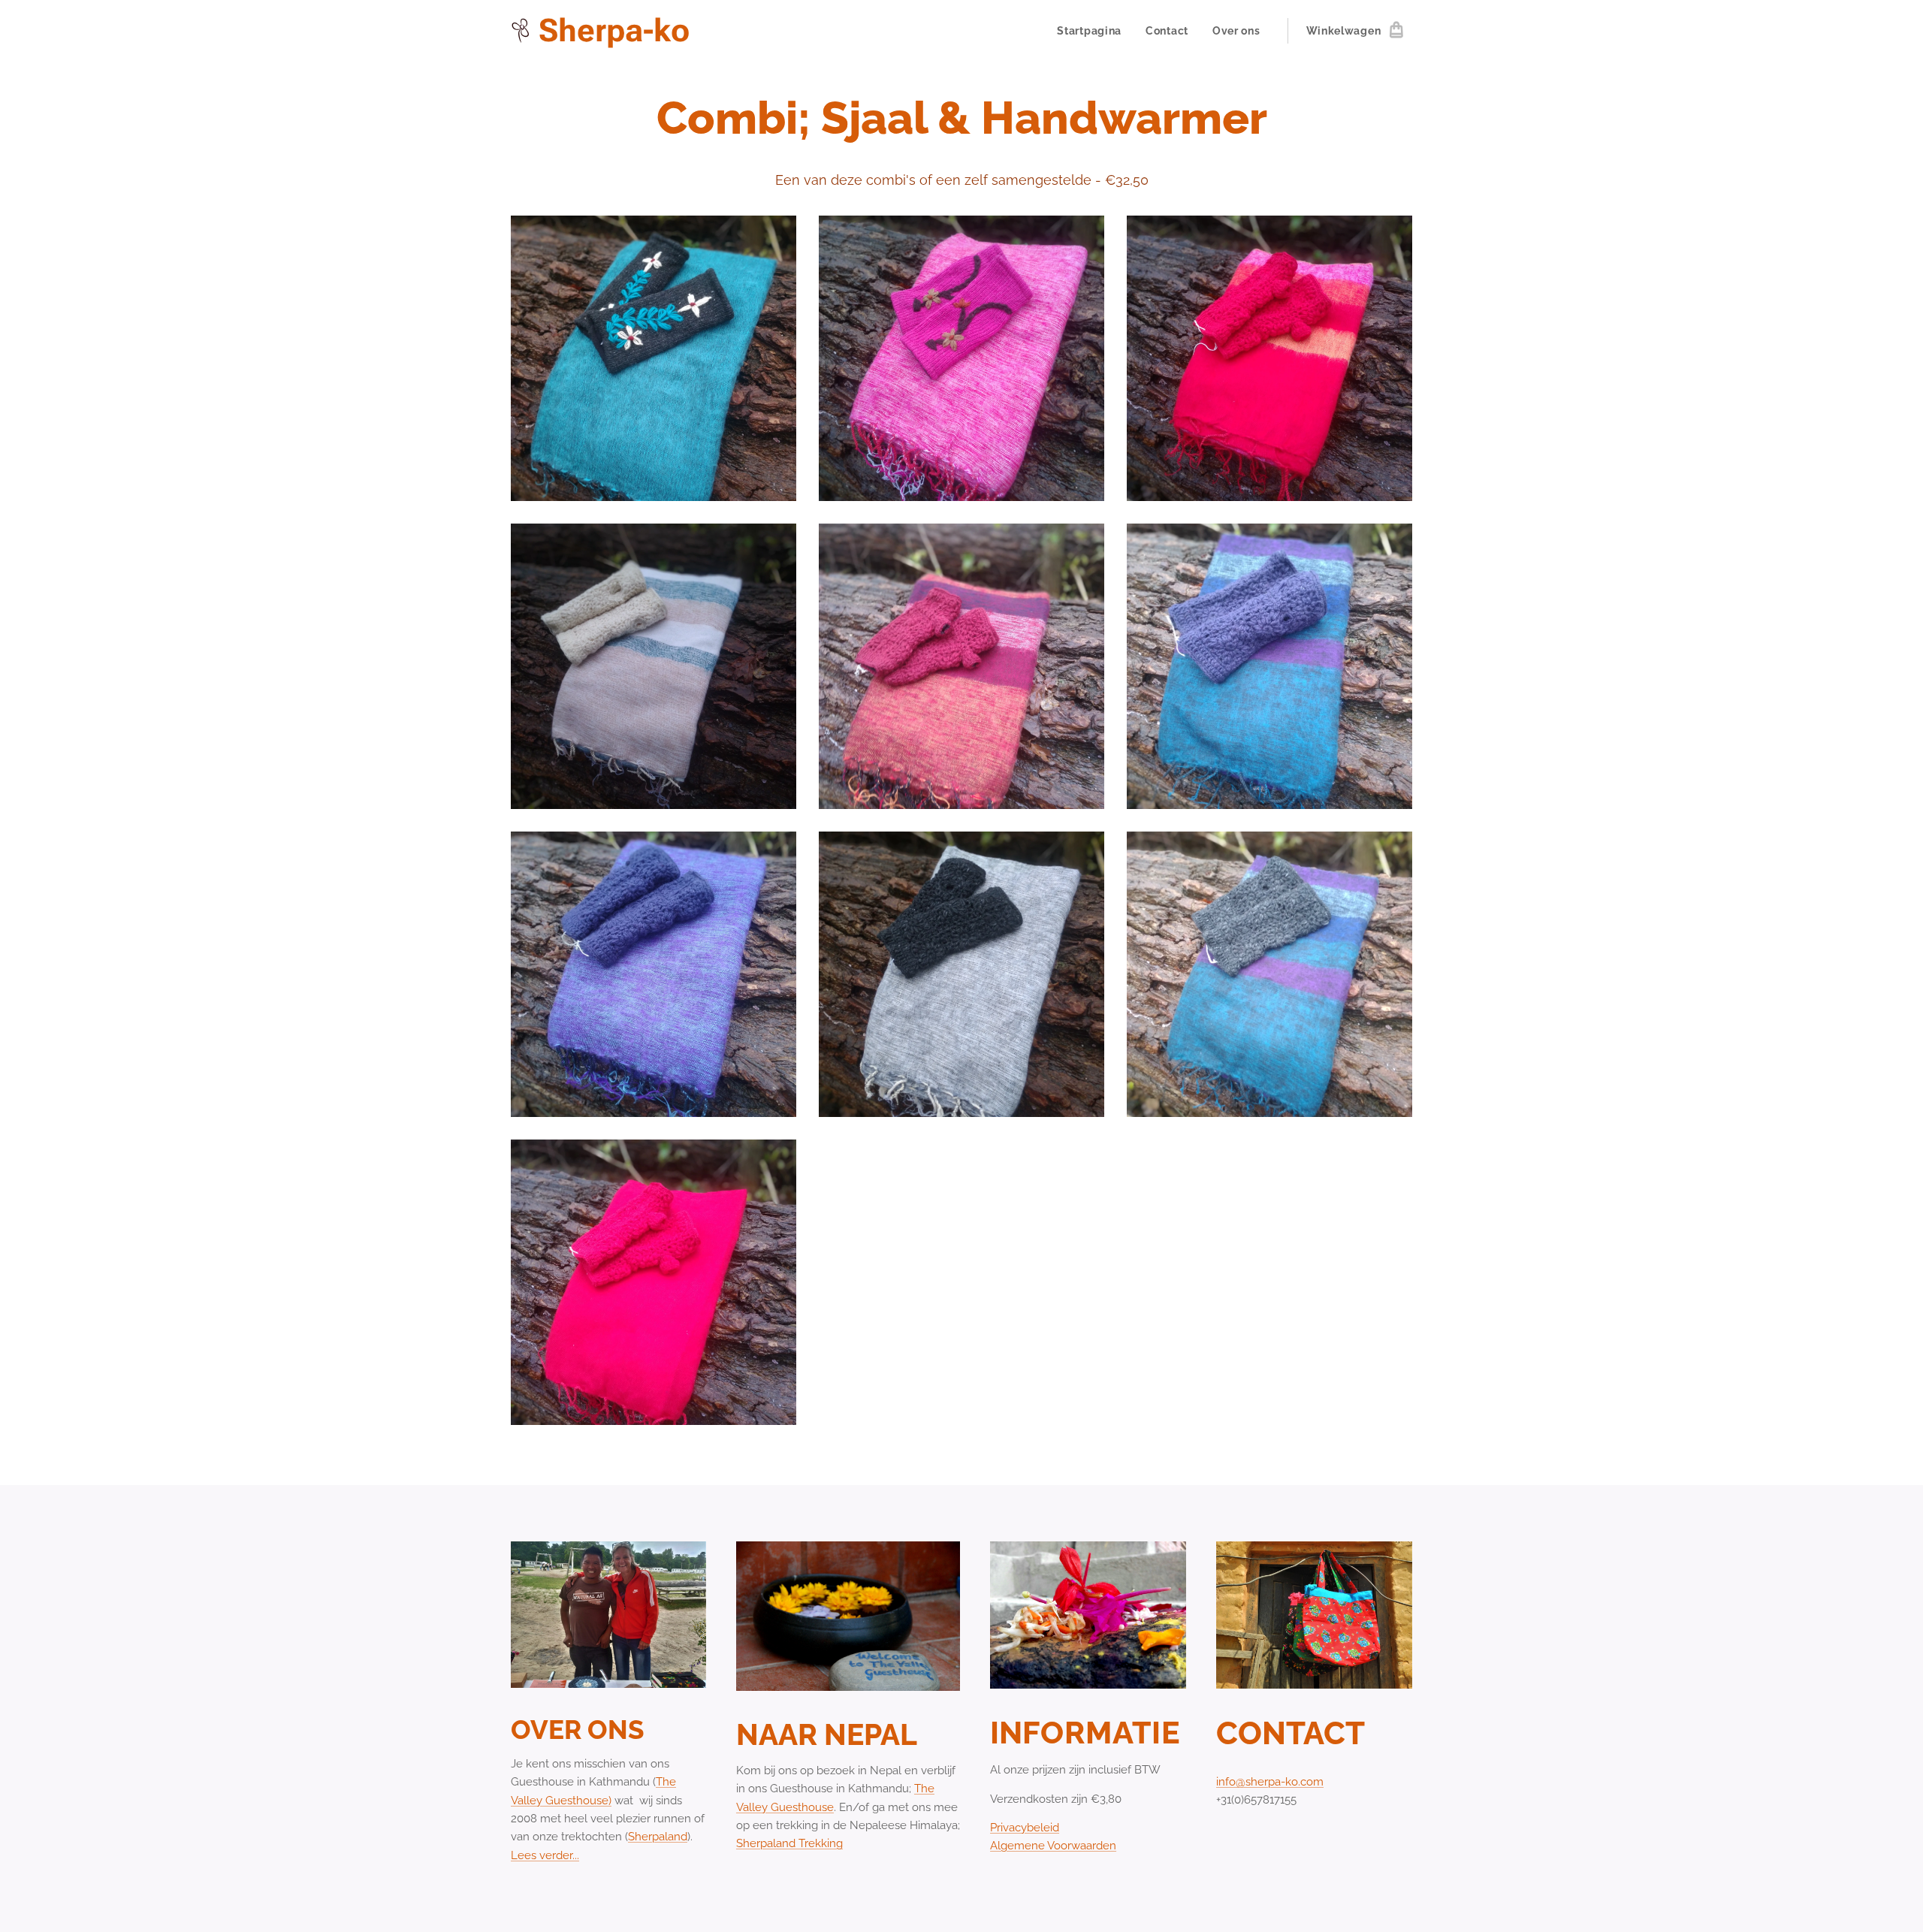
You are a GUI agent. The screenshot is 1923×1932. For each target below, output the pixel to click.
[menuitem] (1093, 31)
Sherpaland (658, 1837)
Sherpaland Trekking (789, 1843)
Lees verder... (545, 1855)
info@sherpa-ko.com (1270, 1782)
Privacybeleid (1025, 1828)
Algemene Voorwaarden (1053, 1846)
